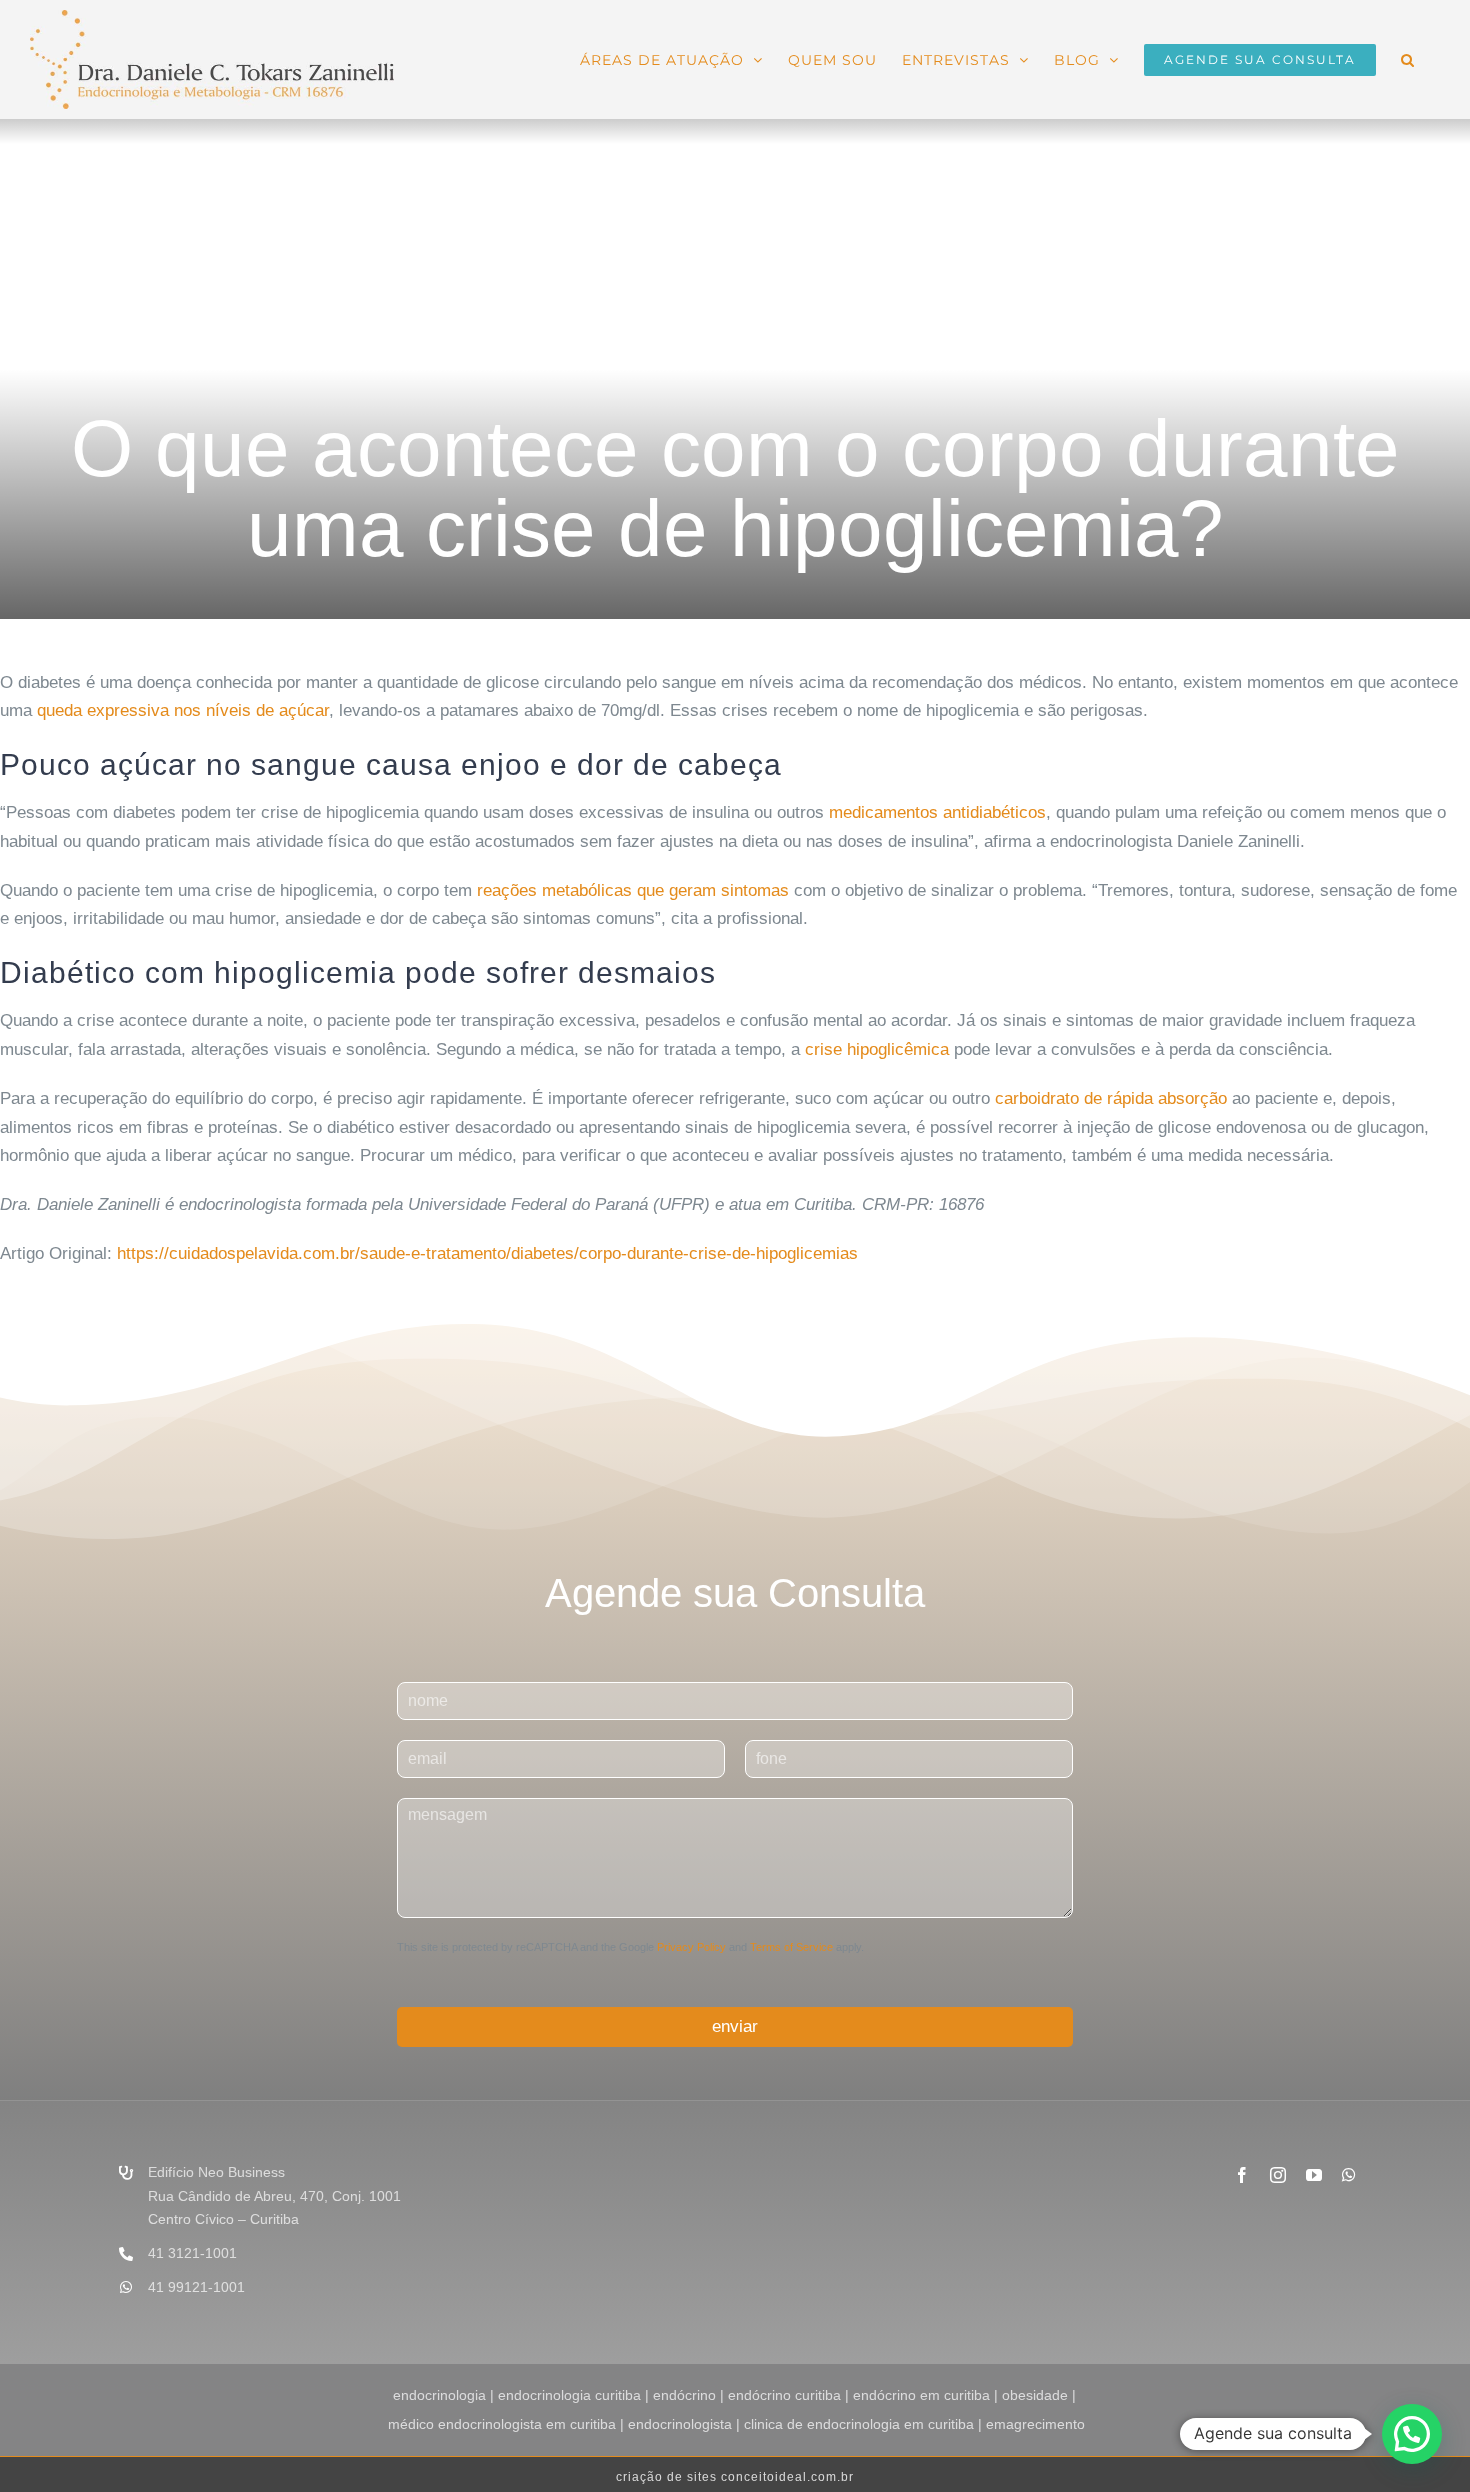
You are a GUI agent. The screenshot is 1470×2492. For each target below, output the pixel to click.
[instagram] (1278, 2175)
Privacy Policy (691, 1947)
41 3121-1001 (192, 2253)
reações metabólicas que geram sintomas (633, 890)
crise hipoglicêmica (877, 1049)
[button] (1408, 57)
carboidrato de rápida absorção (1111, 1098)
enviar (735, 2026)
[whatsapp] (1349, 2175)
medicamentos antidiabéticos (937, 812)
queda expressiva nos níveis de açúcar (183, 710)
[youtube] (1314, 2175)
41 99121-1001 (196, 2287)
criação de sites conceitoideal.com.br (735, 2477)
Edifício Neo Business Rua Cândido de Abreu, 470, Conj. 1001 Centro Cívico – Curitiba (274, 2196)
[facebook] (1242, 2175)
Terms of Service (791, 1947)
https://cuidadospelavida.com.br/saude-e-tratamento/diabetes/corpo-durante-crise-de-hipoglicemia (483, 1253)
